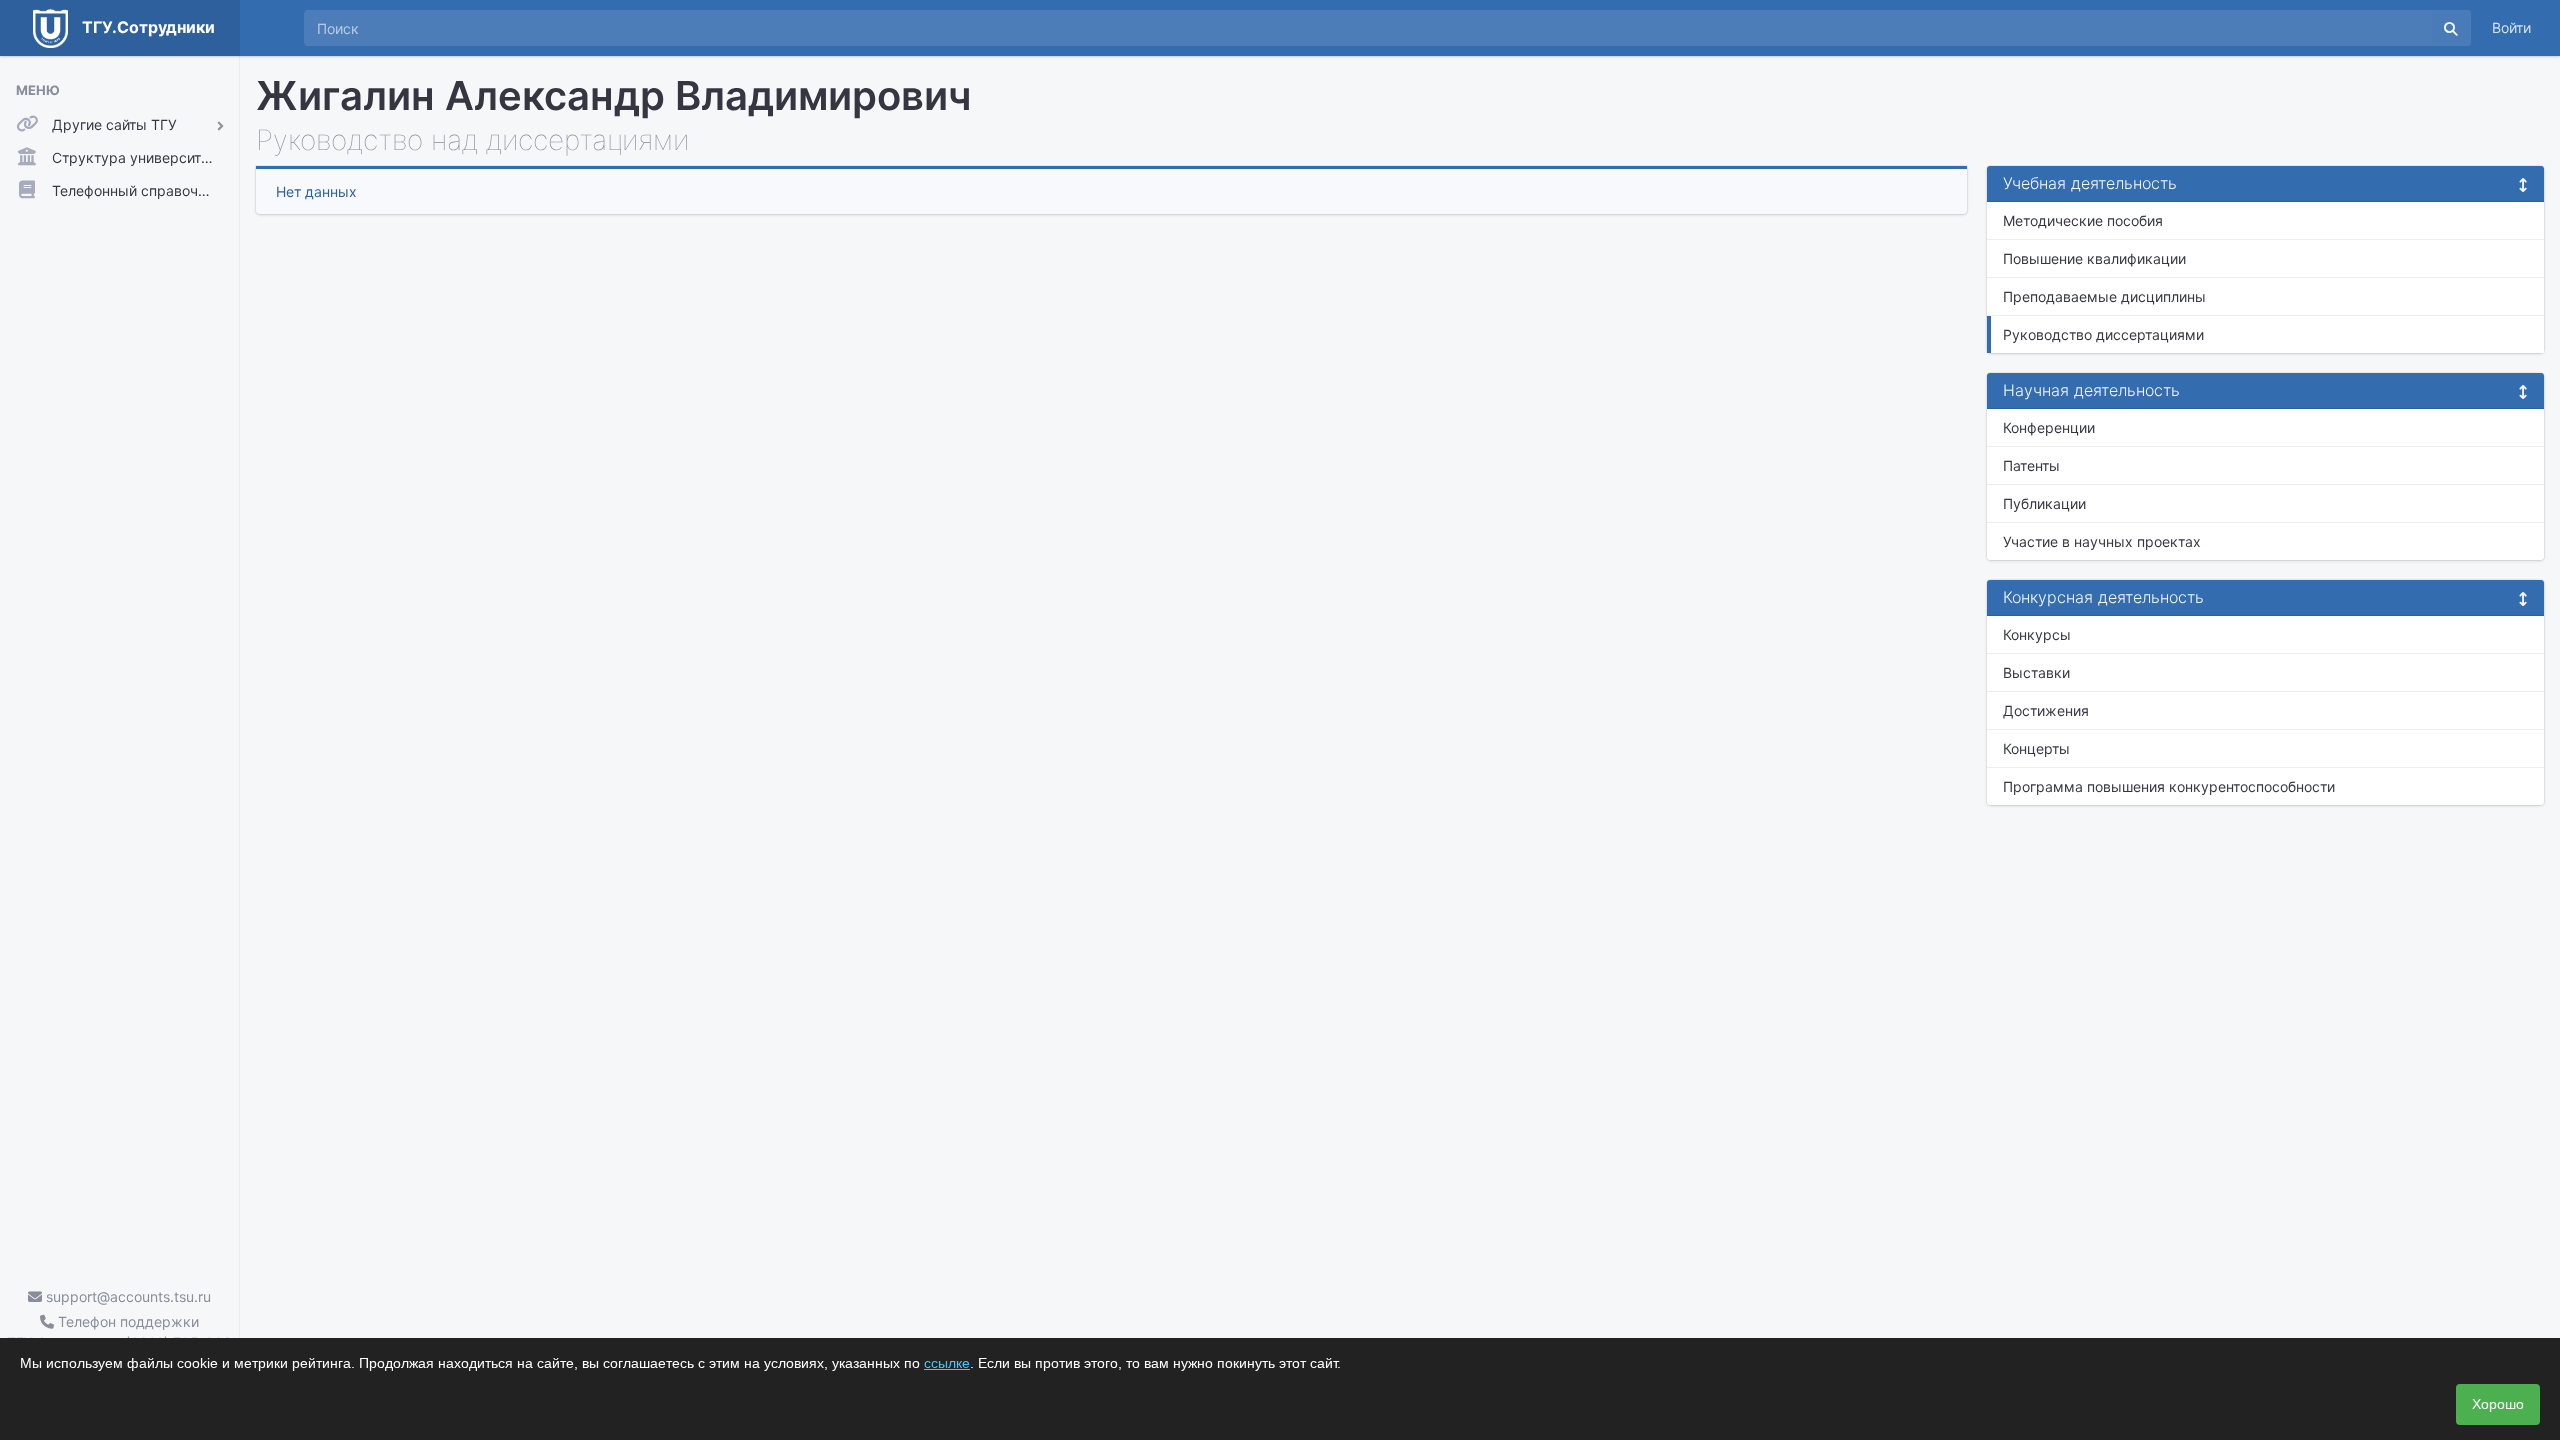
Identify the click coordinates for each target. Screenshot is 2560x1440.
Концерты (2036, 748)
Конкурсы (2037, 634)
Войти (2511, 27)
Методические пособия (2083, 220)
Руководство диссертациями (2103, 334)
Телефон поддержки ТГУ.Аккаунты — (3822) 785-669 (119, 1332)
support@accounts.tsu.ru (126, 1296)
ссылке (947, 1363)
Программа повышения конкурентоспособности (2169, 786)
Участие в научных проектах (2102, 541)
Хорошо (2498, 1404)
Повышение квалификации (2094, 258)
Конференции (2049, 427)
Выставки (2036, 672)
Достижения (2046, 710)
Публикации (2044, 503)
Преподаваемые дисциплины (2104, 296)
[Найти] (2451, 28)
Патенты (2031, 465)
